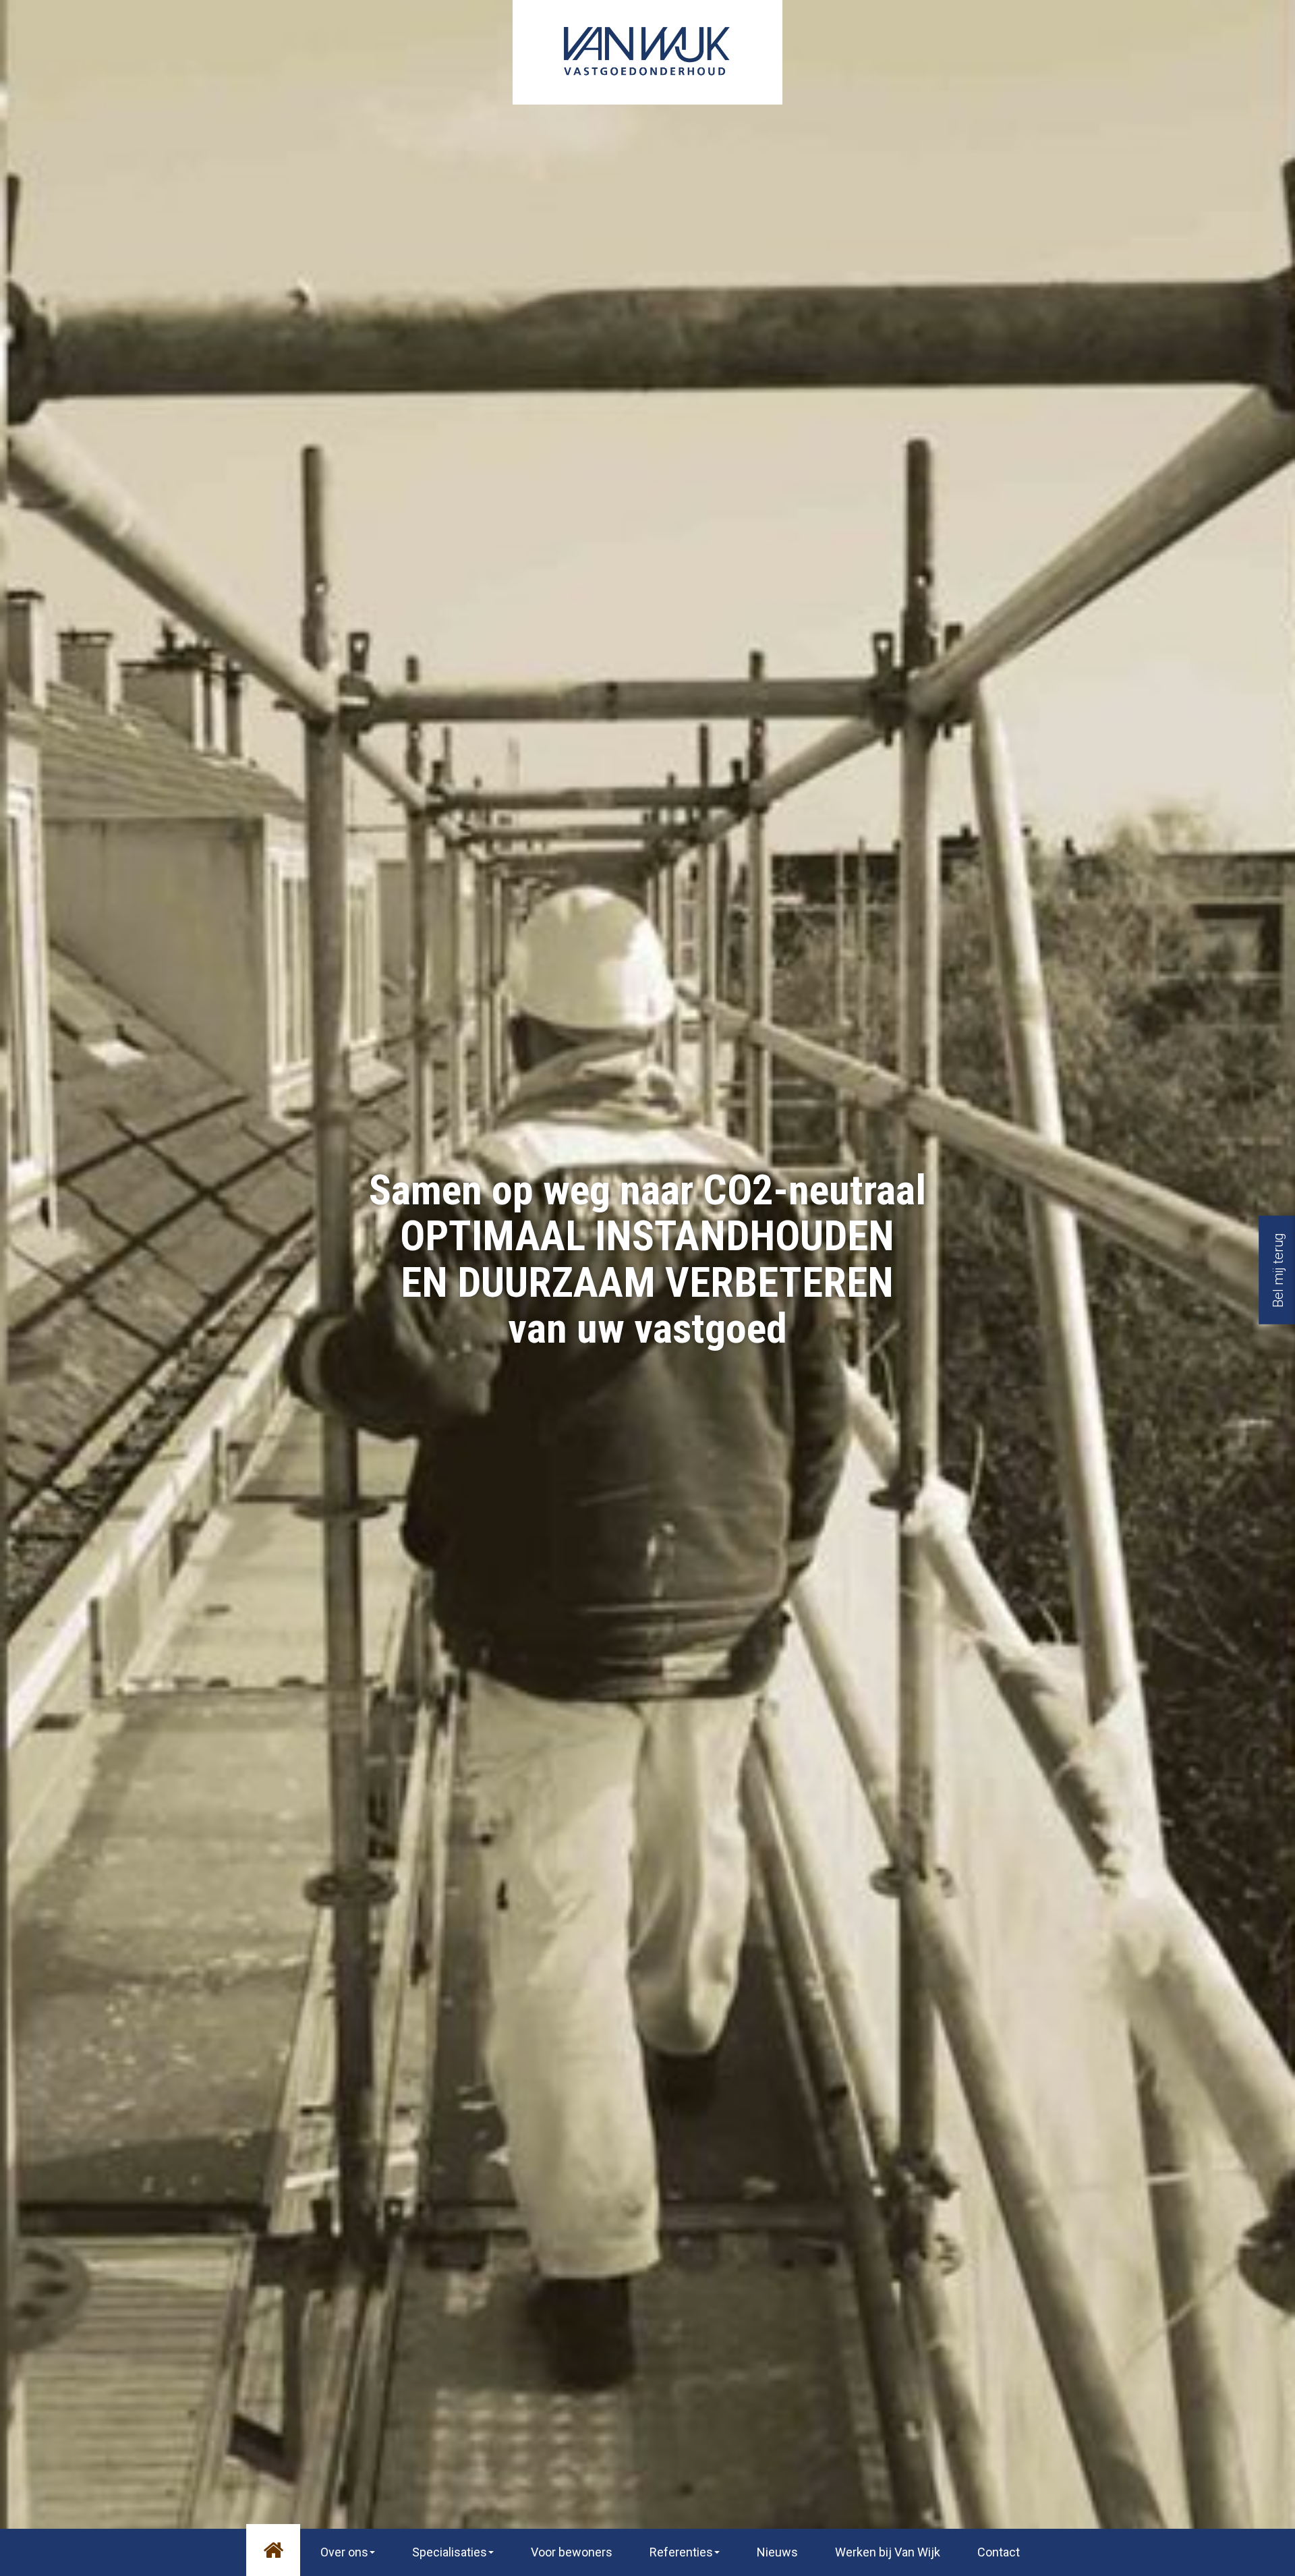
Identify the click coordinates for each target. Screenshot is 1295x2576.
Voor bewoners (572, 2552)
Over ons (344, 2552)
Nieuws (777, 2552)
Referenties (681, 2552)
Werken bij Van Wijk (888, 2552)
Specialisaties (450, 2552)
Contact (999, 2552)
